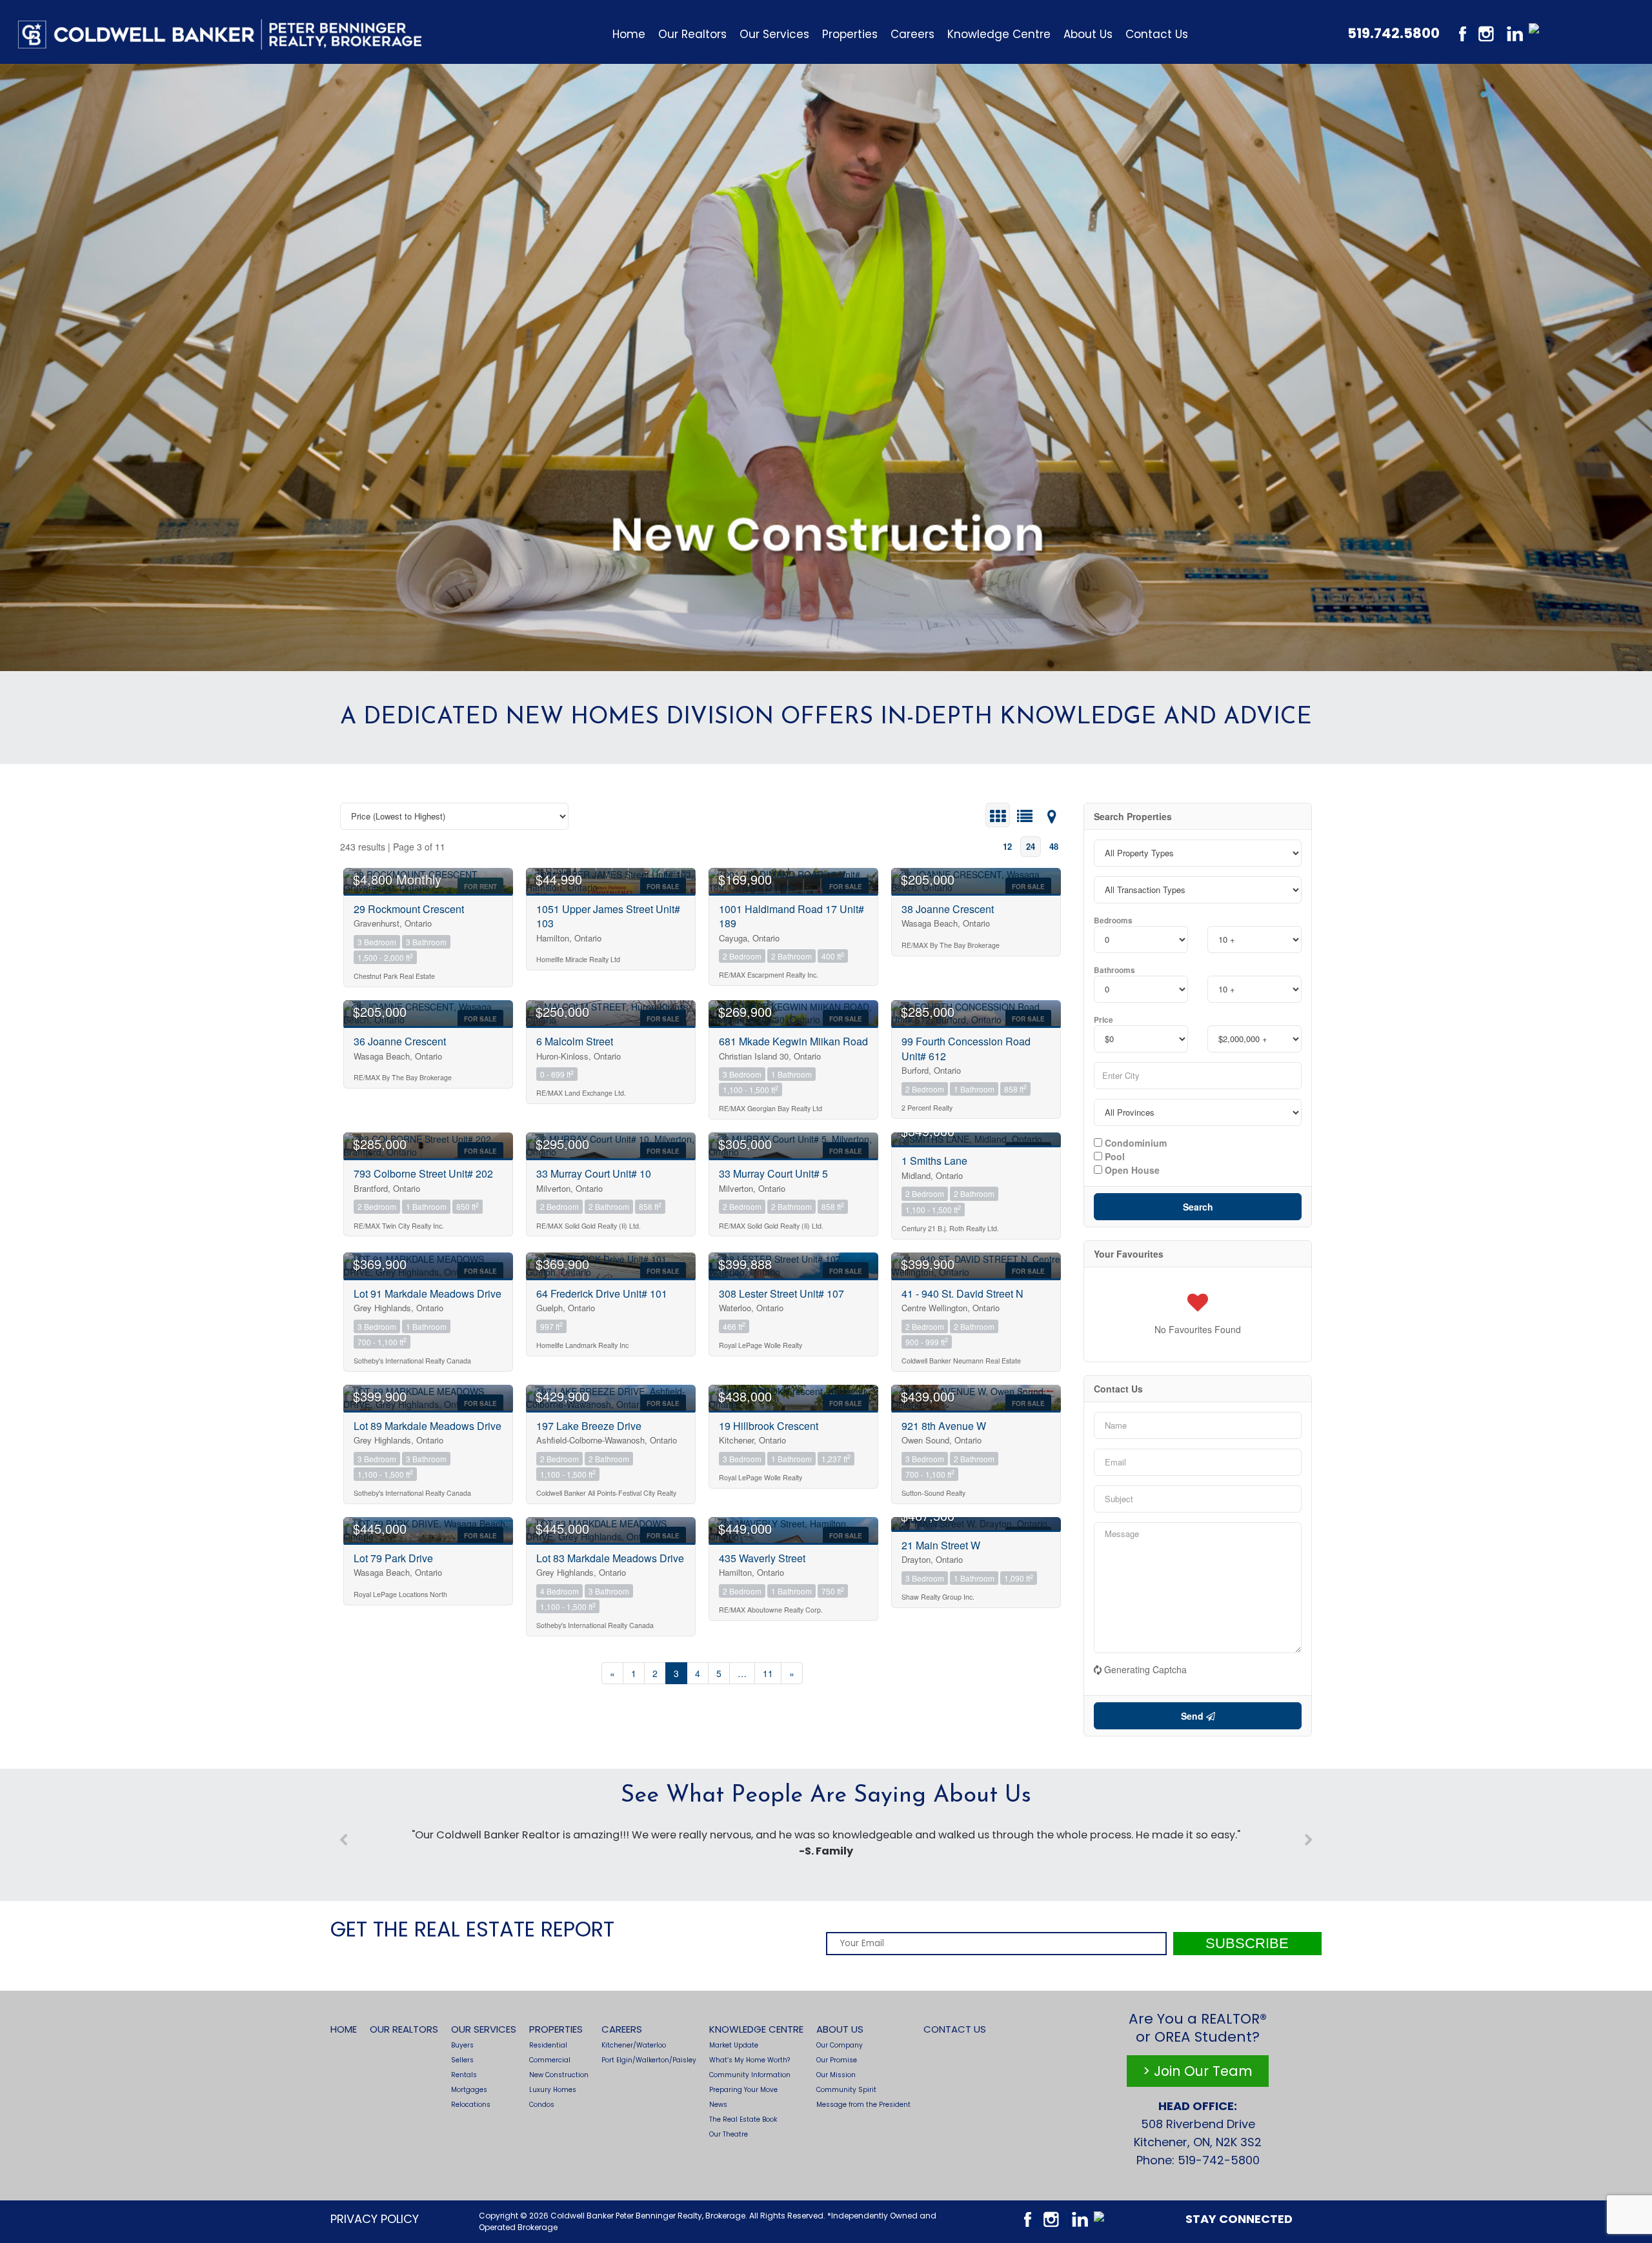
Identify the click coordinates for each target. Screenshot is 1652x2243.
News (718, 2105)
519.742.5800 (1394, 33)
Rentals (464, 2075)
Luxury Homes (553, 2090)
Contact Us (1157, 34)
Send (1194, 1716)
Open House (1131, 1169)
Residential (548, 2045)
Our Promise (837, 2060)
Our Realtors (692, 34)
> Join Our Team (1198, 2071)
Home (629, 34)
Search (1198, 1207)
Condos (542, 2105)
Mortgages (469, 2090)
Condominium (1134, 1142)
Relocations (471, 2105)
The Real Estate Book (743, 2119)
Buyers (462, 2045)
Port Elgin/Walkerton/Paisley (649, 2060)
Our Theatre (729, 2134)
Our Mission (836, 2075)
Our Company (840, 2045)
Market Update (734, 2045)
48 (1054, 846)
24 (1031, 846)
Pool (1113, 1156)
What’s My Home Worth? (750, 2060)
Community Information (750, 2075)
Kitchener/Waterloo (634, 2045)
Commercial (550, 2060)
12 (1007, 846)
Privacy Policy (375, 2219)
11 (768, 1673)
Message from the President (863, 2105)
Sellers (462, 2060)
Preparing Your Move (743, 2090)
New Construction (559, 2075)
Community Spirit (846, 2090)
